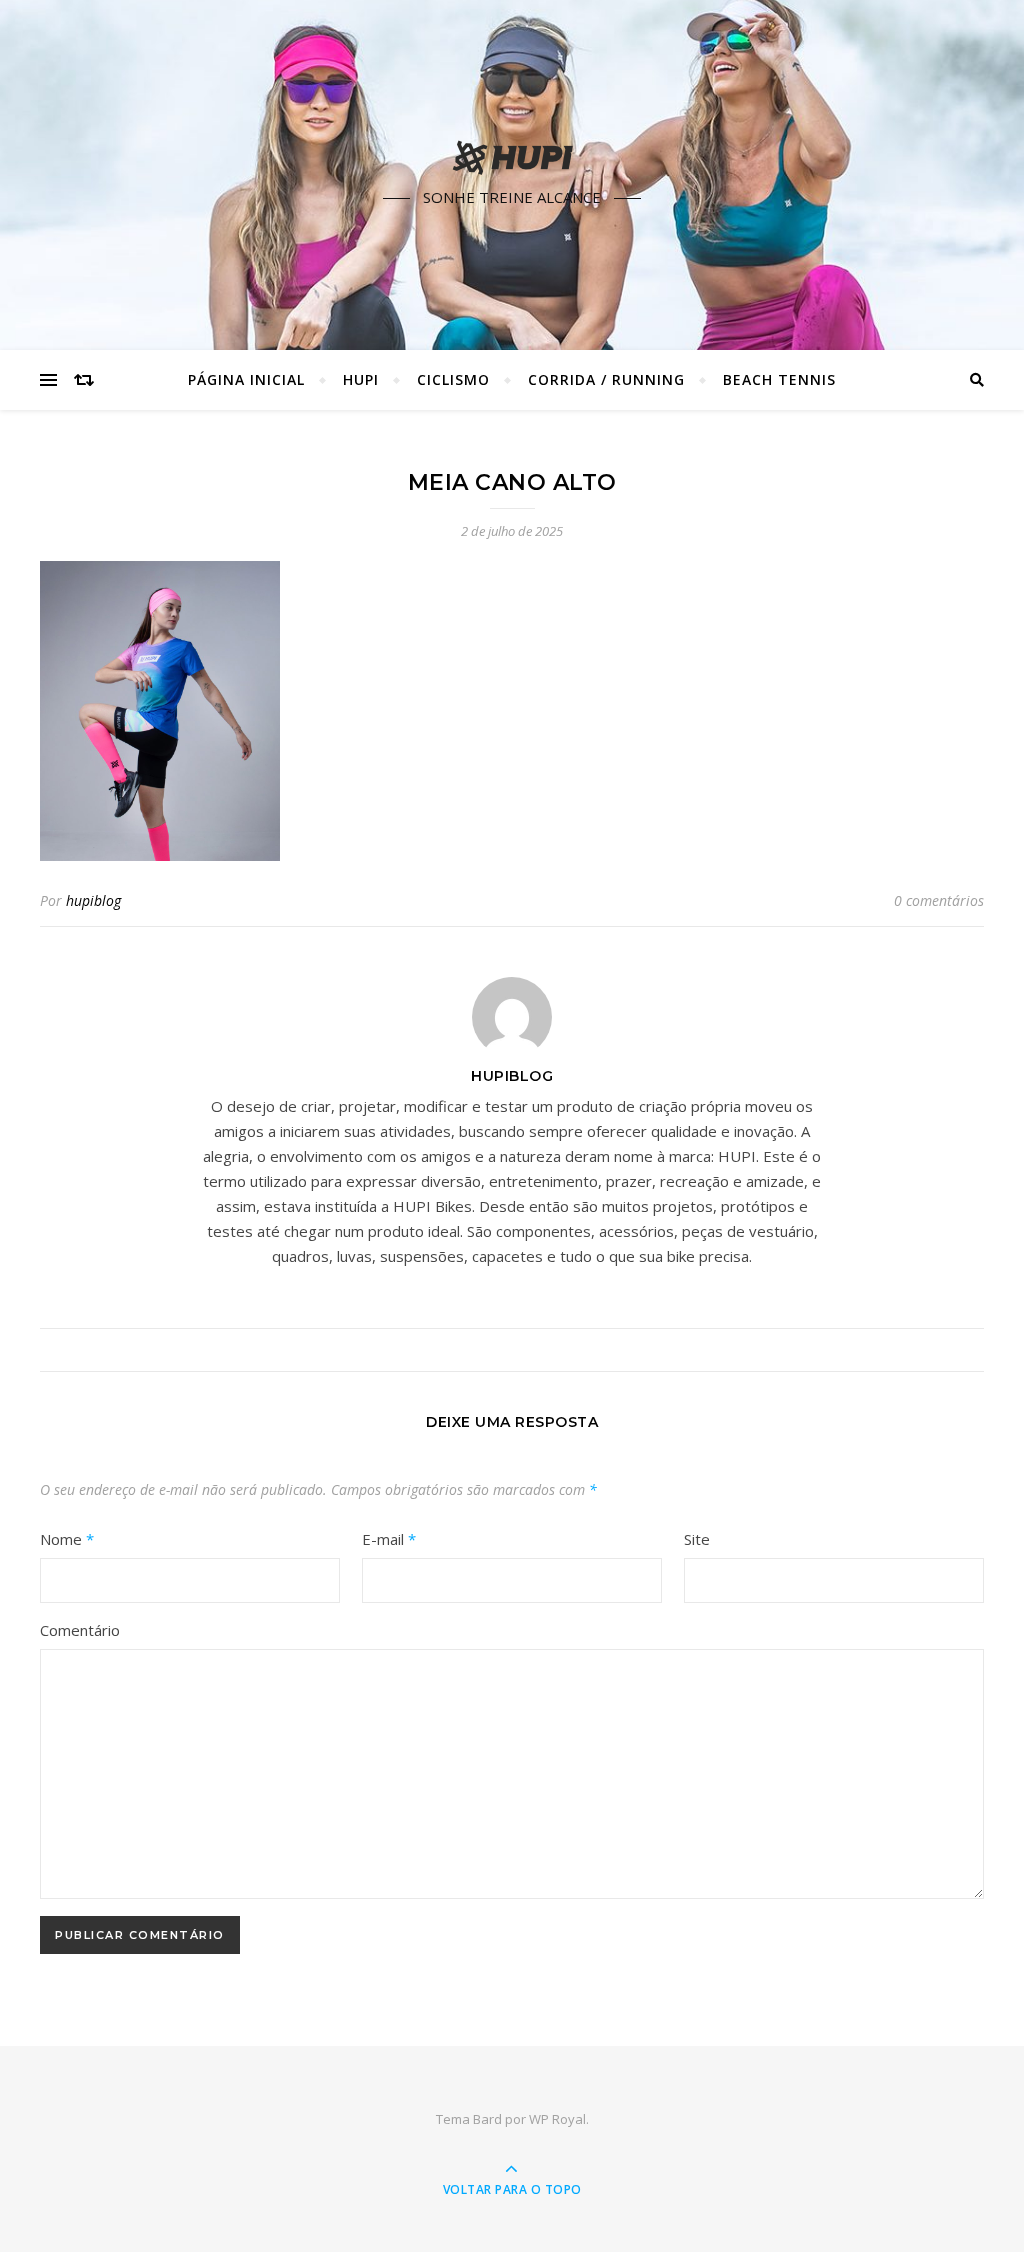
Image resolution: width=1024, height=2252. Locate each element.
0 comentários (939, 900)
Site (697, 1539)
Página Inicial (246, 379)
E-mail (389, 1539)
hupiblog (93, 900)
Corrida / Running (606, 379)
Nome (67, 1539)
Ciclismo (453, 379)
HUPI (361, 379)
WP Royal (557, 2119)
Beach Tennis (779, 379)
